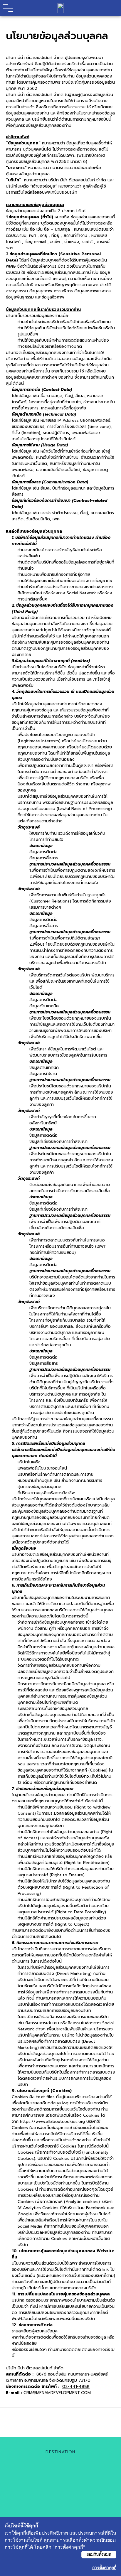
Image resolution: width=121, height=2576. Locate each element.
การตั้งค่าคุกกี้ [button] (104, 2568)
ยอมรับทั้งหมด (99, 2554)
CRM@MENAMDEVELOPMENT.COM (57, 2393)
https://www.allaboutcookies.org (52, 2122)
